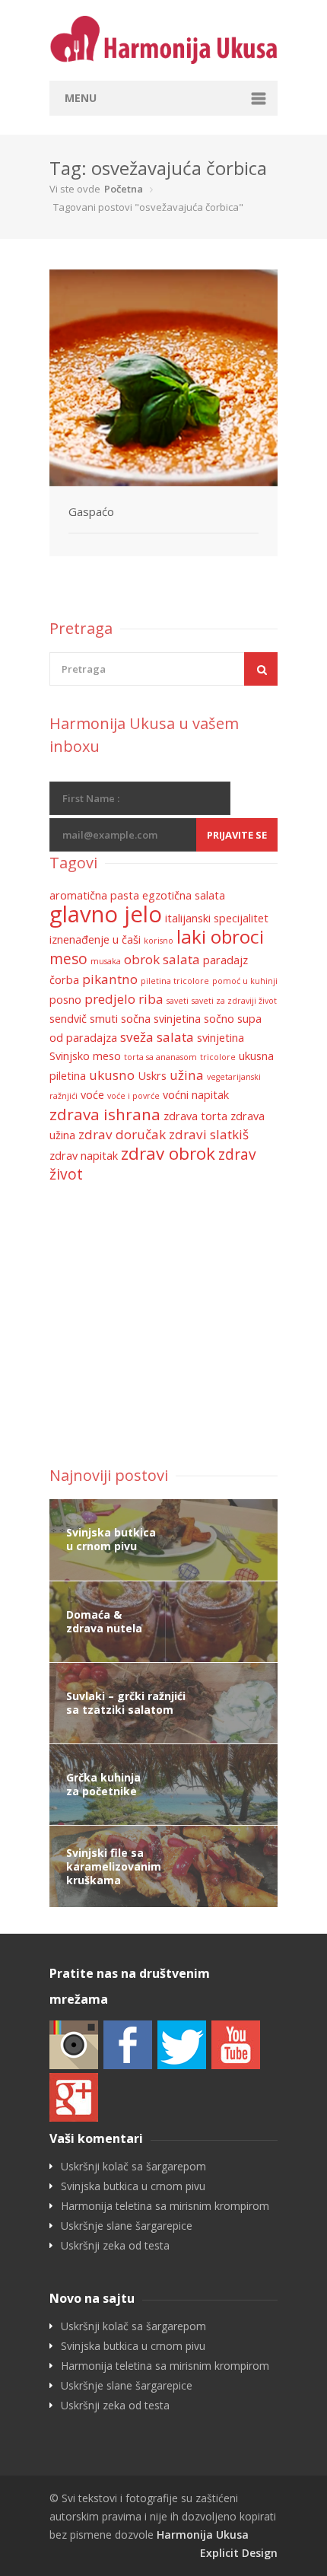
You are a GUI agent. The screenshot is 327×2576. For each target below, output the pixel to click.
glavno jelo (106, 914)
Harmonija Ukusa (203, 2535)
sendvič (68, 1019)
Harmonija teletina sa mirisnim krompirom (165, 2206)
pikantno (110, 979)
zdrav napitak (84, 1156)
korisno (159, 941)
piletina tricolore (175, 981)
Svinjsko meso (85, 1056)
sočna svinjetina (161, 1019)
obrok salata (162, 959)
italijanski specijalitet (217, 918)
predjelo (110, 999)
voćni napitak (196, 1095)
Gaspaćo (91, 511)
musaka (106, 961)
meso (68, 959)
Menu (81, 98)
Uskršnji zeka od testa (115, 2246)
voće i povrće (133, 1096)
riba (151, 999)
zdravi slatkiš (209, 1134)
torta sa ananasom (160, 1057)
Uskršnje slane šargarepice (127, 2226)
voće (92, 1095)
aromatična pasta (94, 895)
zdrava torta (195, 1116)
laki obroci (220, 936)
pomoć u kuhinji (245, 981)
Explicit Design (239, 2553)
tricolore (218, 1057)
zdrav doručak (122, 1134)
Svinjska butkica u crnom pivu (133, 2186)
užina (187, 1075)
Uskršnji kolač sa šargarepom (133, 2167)
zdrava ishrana (105, 1114)
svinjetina (221, 1038)
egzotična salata (184, 895)
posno (65, 1000)
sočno (219, 1019)
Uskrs (152, 1076)
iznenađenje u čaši (95, 939)
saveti (178, 1001)
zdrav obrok (168, 1153)
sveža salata (157, 1037)
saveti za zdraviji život (234, 1001)
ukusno (112, 1075)
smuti (104, 1019)
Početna (124, 189)
